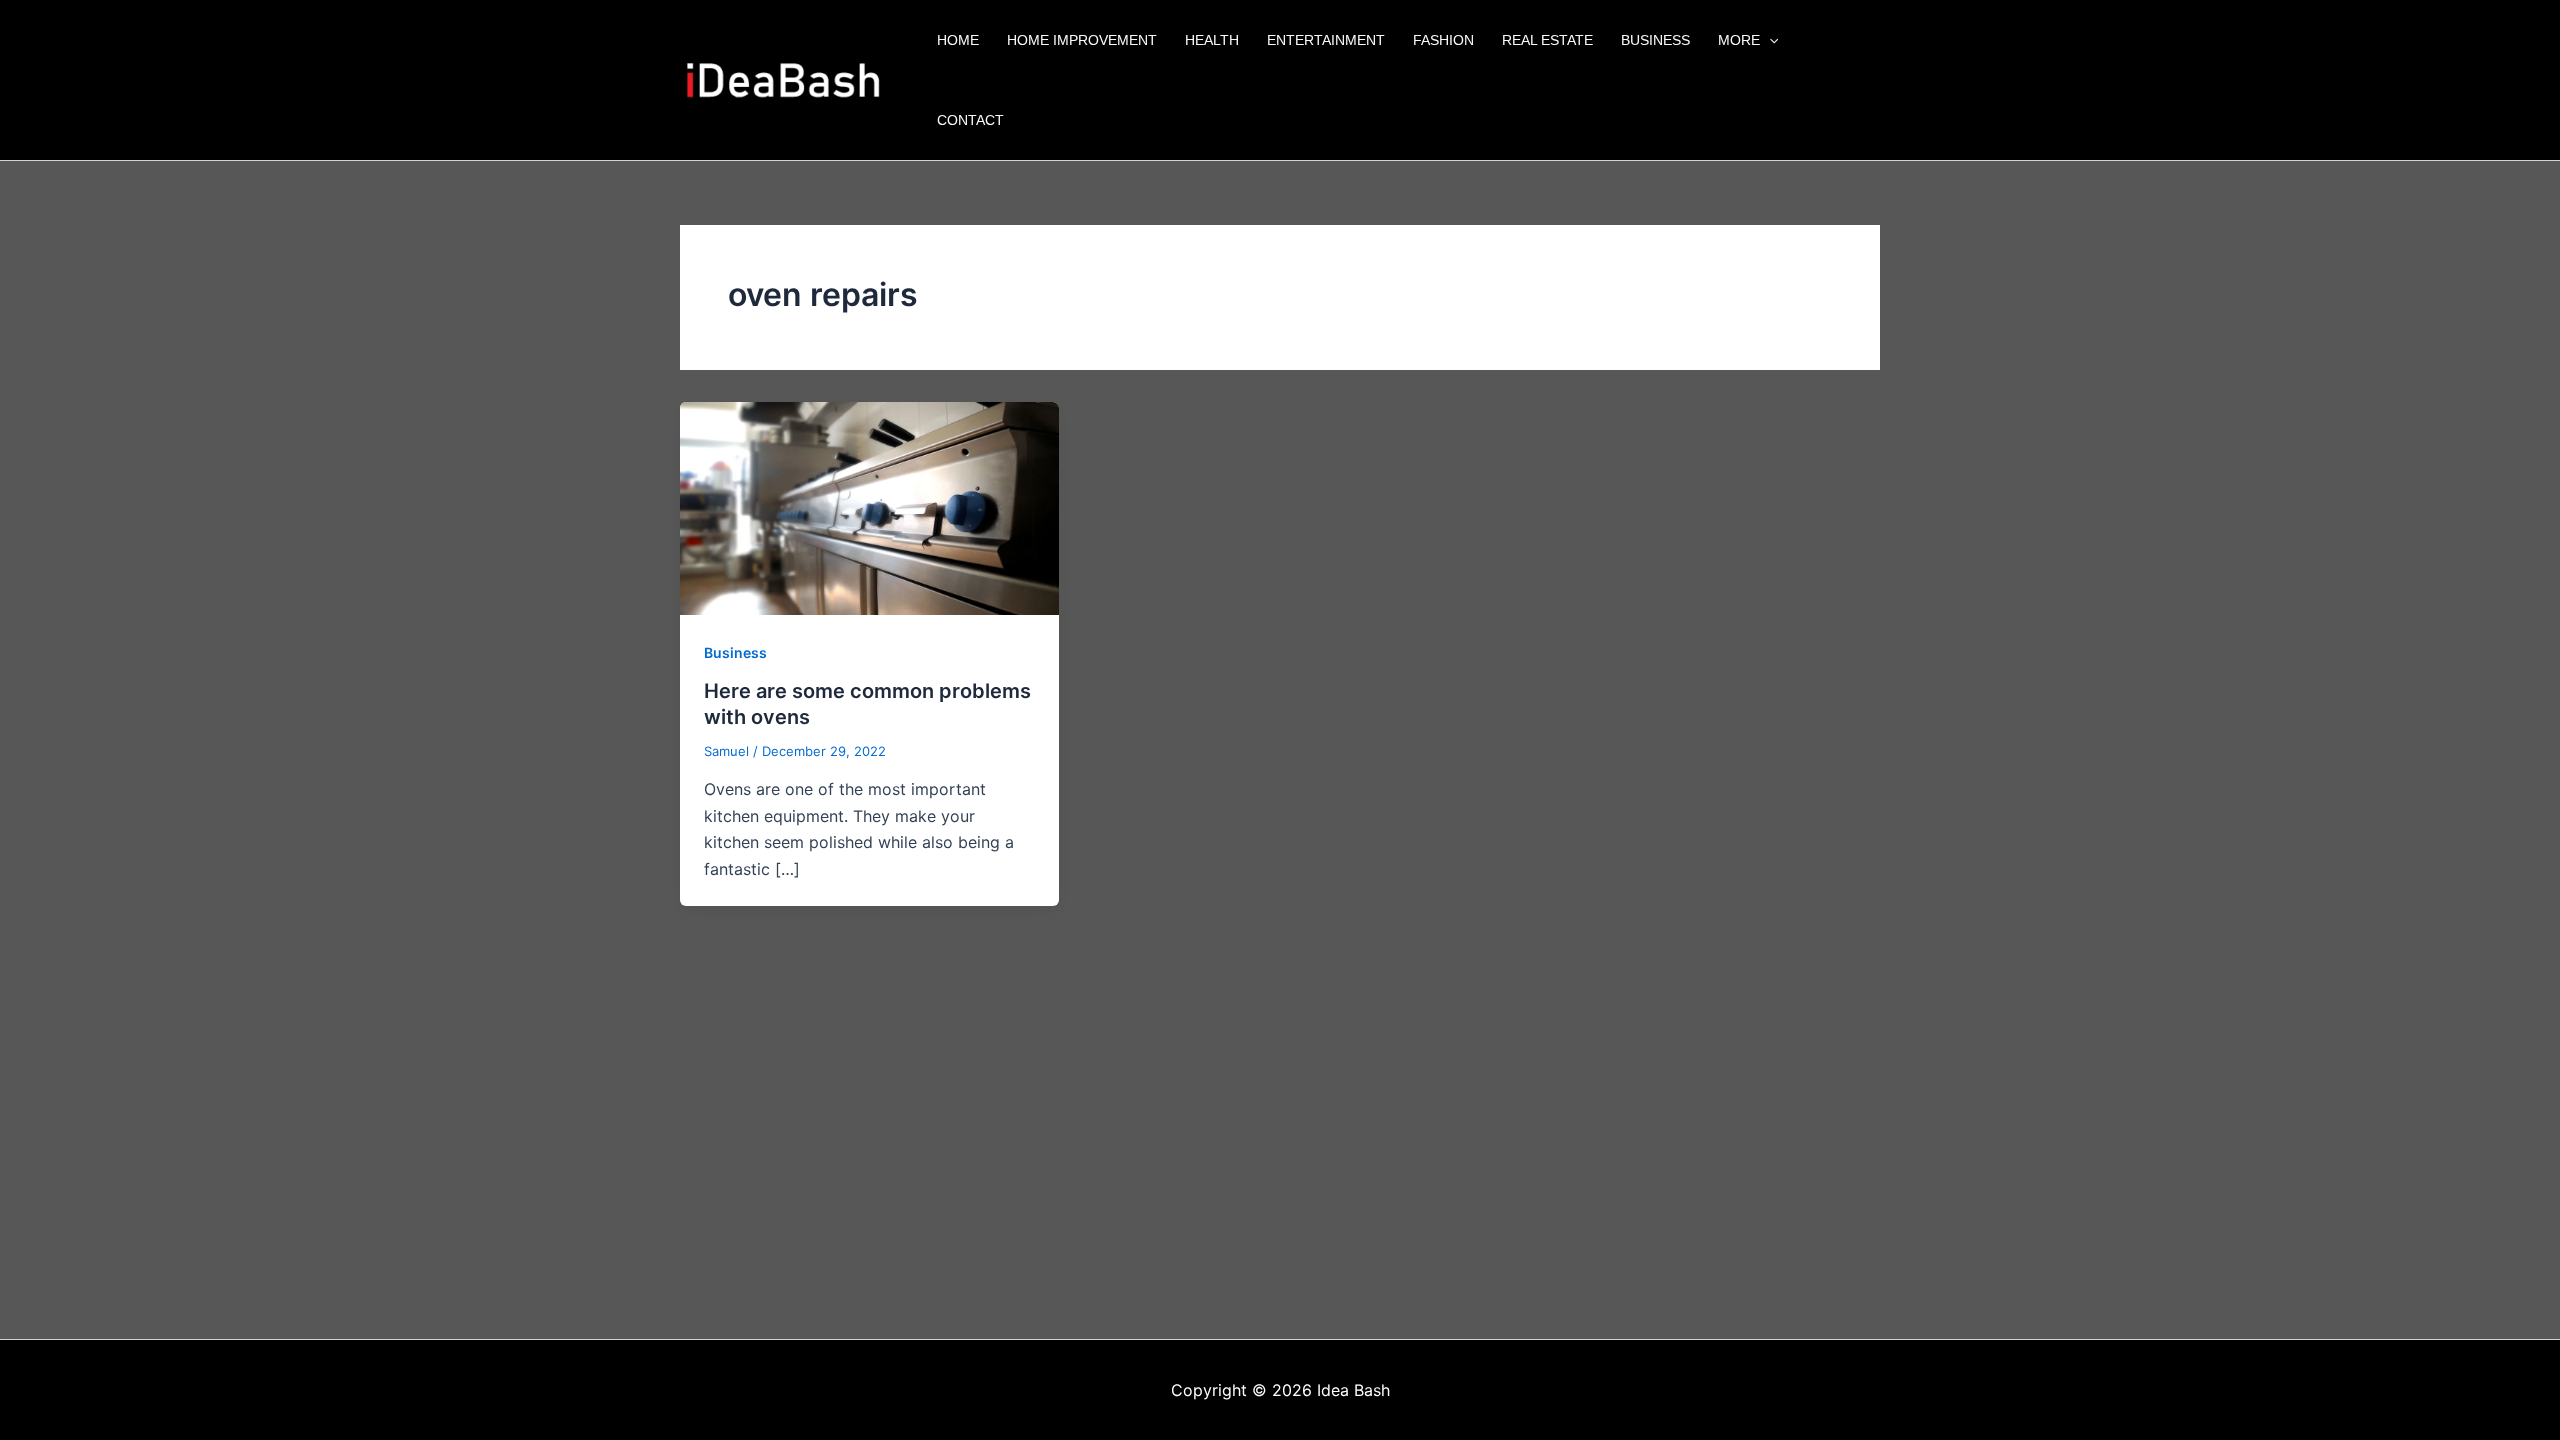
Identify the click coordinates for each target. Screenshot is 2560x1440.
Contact (970, 120)
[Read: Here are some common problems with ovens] (869, 507)
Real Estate (1547, 40)
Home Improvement (1082, 40)
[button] (1769, 40)
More (1739, 40)
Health (1212, 40)
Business (1655, 40)
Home (958, 40)
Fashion (1443, 40)
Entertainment (1326, 40)
